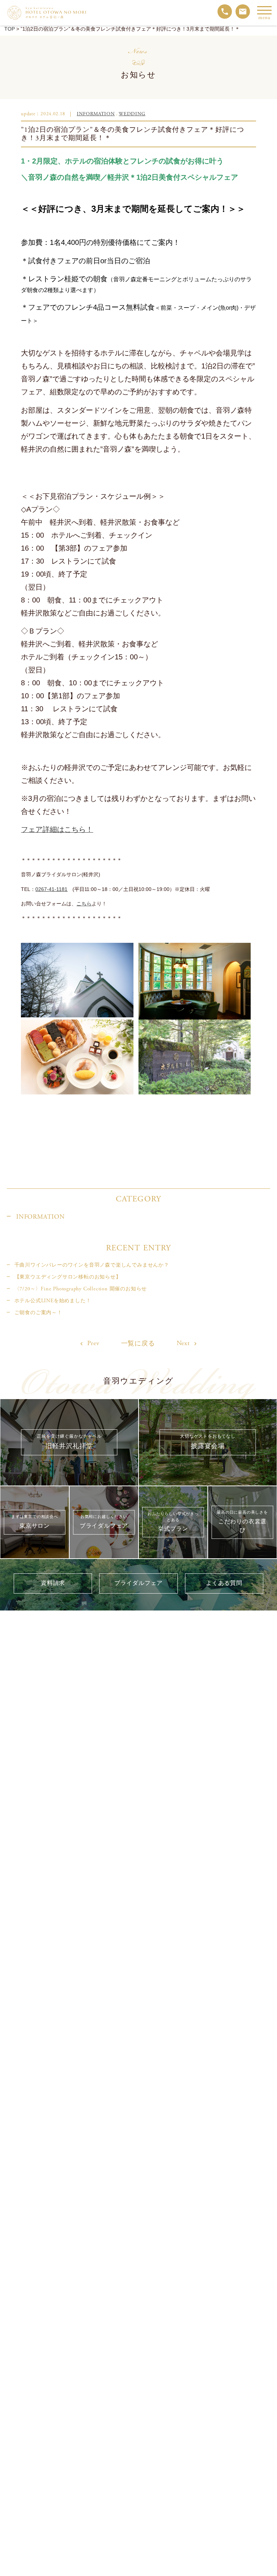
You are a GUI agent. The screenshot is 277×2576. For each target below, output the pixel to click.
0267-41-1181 (51, 889)
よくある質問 (224, 1583)
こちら (84, 904)
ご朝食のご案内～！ (38, 1313)
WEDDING (132, 114)
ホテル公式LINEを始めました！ (53, 1301)
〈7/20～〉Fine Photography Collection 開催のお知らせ (81, 1289)
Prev (93, 1343)
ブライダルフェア (138, 1583)
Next (184, 1343)
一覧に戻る (138, 1344)
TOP (10, 29)
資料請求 (53, 1583)
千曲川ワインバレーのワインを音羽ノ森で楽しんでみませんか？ (92, 1265)
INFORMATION (96, 114)
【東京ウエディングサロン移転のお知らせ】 (68, 1277)
